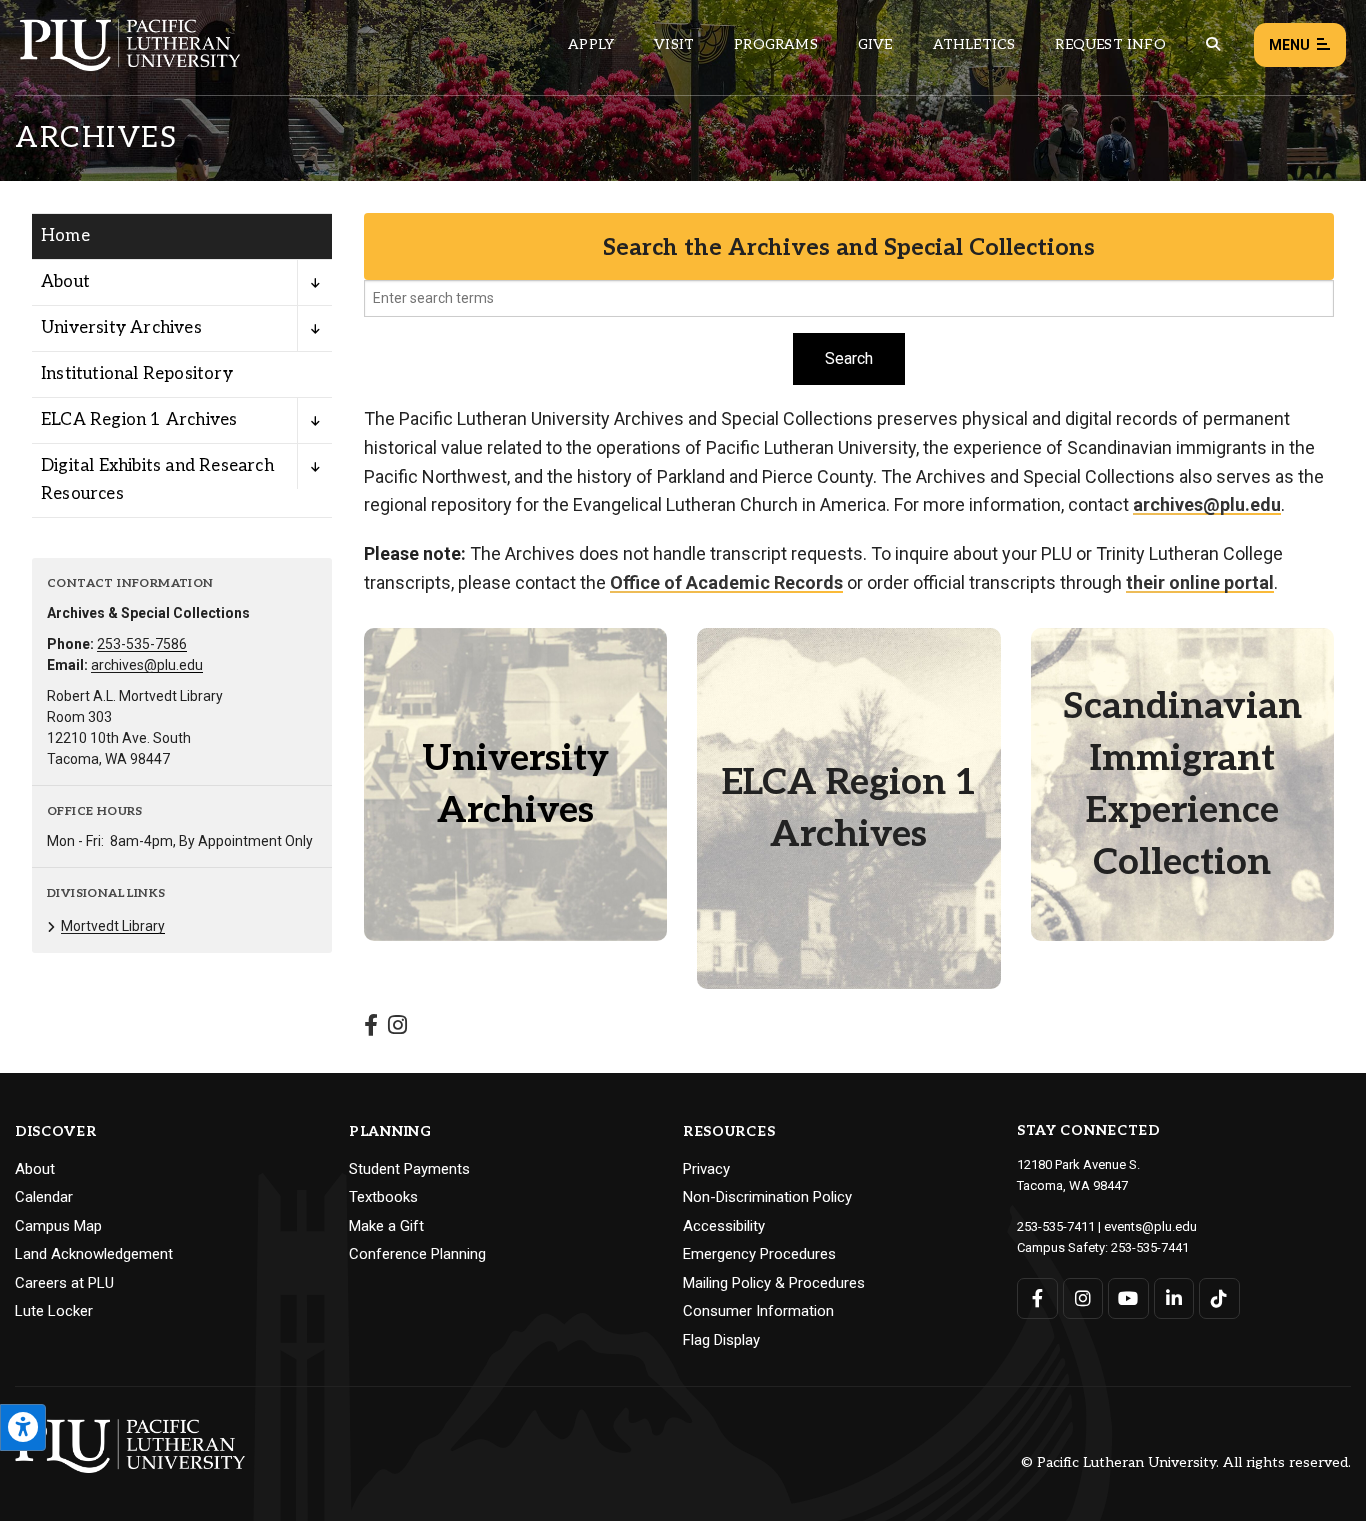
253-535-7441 (1150, 1247)
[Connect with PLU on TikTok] (1219, 1298)
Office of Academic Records (726, 582)
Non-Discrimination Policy (767, 1197)
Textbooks (383, 1197)
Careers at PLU (64, 1283)
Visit (674, 44)
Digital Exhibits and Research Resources (157, 479)
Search (849, 358)
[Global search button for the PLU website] (1213, 44)
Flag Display (721, 1340)
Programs (776, 44)
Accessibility (724, 1226)
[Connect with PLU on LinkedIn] (1174, 1298)
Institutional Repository (137, 374)
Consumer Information (758, 1311)
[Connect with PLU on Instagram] (1083, 1298)
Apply (591, 44)
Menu (1289, 45)
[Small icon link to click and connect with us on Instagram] (397, 1027)
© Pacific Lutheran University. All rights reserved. (1186, 1463)
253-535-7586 (142, 644)
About (65, 282)
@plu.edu (1207, 504)
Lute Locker (54, 1311)
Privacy (706, 1169)
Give (875, 44)
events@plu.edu (1150, 1226)
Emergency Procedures (759, 1254)
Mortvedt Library (113, 926)
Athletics (974, 44)
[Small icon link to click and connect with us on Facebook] (371, 1027)
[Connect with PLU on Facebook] (1037, 1298)
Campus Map (58, 1226)
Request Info (1110, 44)
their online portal (1200, 582)
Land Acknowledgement (94, 1254)
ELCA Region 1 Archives (139, 420)
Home (65, 236)
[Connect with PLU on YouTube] (1128, 1298)
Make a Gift (386, 1226)
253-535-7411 (1056, 1226)
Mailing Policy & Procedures (774, 1283)
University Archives (121, 328)
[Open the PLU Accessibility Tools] (23, 1427)
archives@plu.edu (147, 665)
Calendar (44, 1197)
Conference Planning (417, 1254)
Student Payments (409, 1169)
